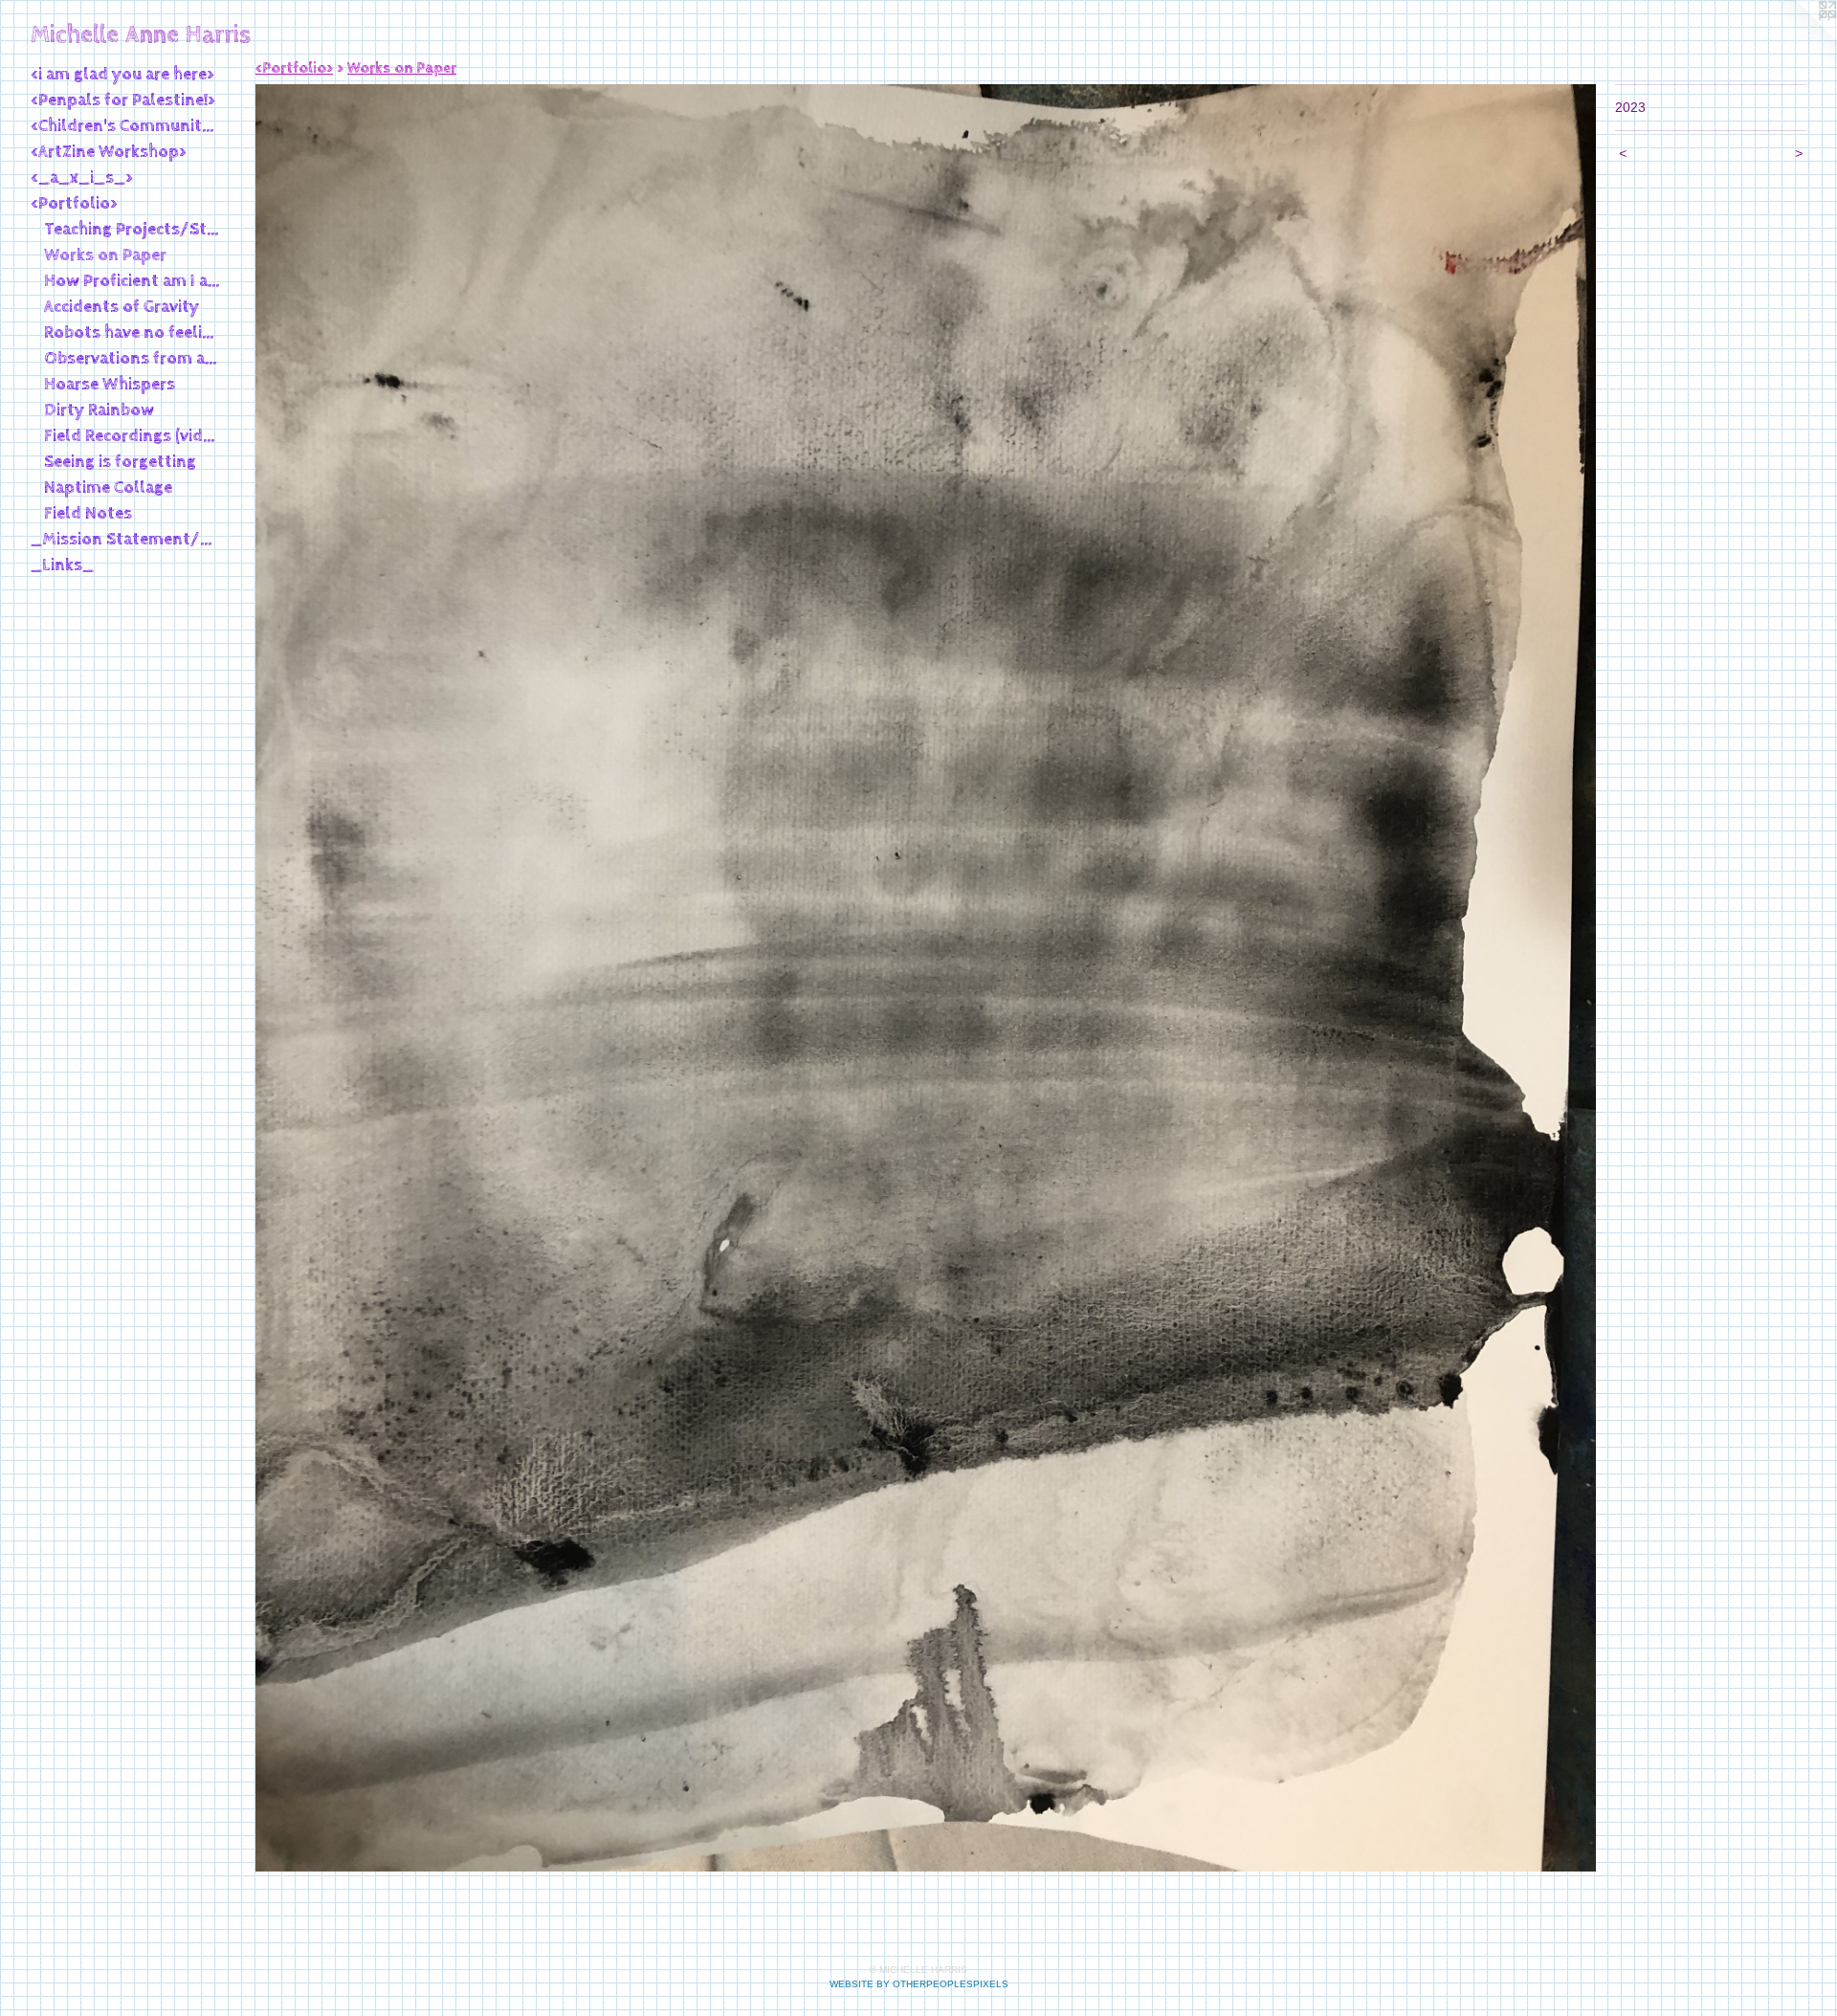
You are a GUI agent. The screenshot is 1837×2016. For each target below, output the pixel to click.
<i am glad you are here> (122, 74)
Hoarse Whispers (110, 384)
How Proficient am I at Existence (133, 281)
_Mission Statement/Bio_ (126, 539)
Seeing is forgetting (120, 462)
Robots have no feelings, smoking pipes (133, 332)
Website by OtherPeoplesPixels (919, 1984)
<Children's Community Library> (126, 126)
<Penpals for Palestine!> (123, 100)
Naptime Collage (108, 487)
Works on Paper (105, 255)
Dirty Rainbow (99, 410)
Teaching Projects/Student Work (133, 229)
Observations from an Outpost (133, 358)
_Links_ (62, 565)
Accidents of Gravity (122, 307)
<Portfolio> (74, 203)
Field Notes (88, 513)
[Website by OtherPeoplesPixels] (1799, 38)
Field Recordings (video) (133, 436)
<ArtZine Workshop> (109, 152)
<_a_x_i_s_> (82, 177)
